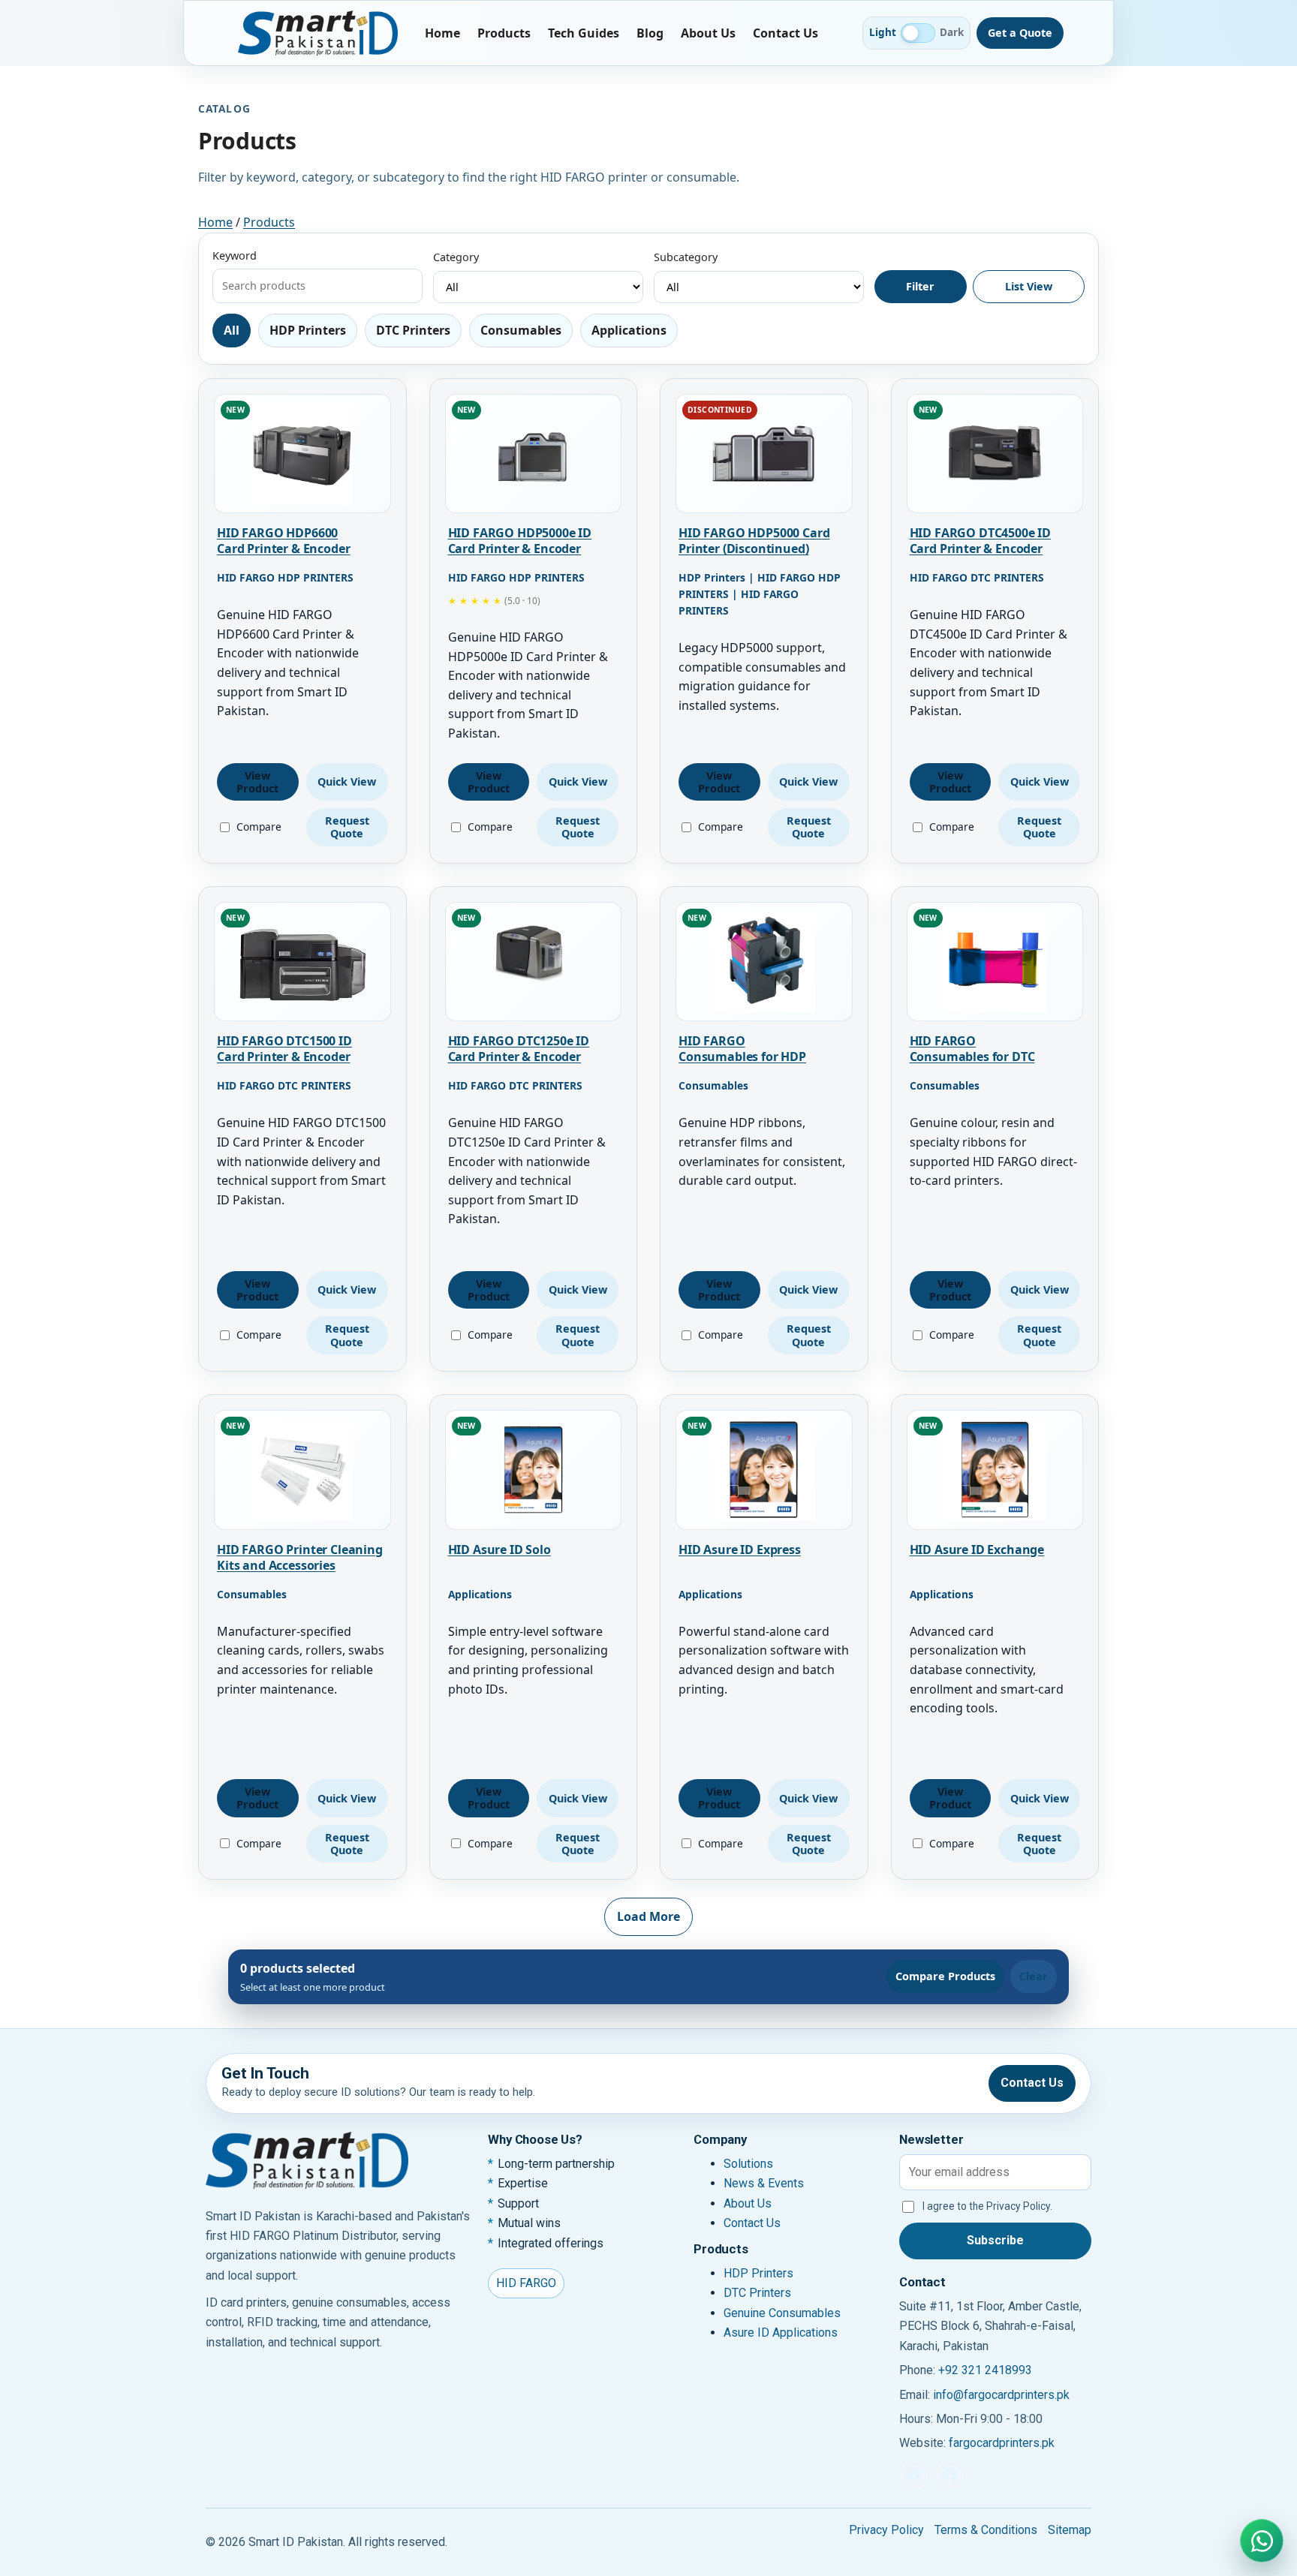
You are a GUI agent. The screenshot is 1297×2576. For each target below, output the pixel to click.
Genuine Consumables (782, 2313)
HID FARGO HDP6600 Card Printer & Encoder (283, 541)
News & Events (764, 2183)
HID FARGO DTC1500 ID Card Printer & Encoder (284, 1049)
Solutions (748, 2164)
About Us (708, 33)
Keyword (235, 255)
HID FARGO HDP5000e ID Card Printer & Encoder (520, 541)
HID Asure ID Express (740, 1550)
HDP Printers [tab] (308, 330)
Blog (650, 33)
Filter (920, 286)
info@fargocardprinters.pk (1001, 2395)
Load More (648, 1916)
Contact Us (785, 33)
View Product (257, 782)
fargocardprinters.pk (1002, 2443)
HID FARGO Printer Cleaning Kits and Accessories (300, 1557)
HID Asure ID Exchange (977, 1550)
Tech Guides (584, 33)
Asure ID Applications (781, 2333)
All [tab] (232, 330)
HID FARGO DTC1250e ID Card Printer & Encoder (519, 1049)
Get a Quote (1020, 33)
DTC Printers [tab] (413, 330)
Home (442, 33)
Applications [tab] (629, 330)
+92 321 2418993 (985, 2370)
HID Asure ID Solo (500, 1550)
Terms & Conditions (986, 2530)
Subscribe (995, 2240)
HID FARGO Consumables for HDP (742, 1049)
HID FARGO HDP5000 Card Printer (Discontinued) (754, 541)
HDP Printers (758, 2273)
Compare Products (945, 1976)
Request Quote (347, 827)
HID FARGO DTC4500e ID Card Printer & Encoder (981, 541)
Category (456, 257)
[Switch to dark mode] (918, 33)
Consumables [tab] (521, 330)
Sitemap (1070, 2530)
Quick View (347, 782)
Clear (1034, 1976)
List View (1029, 286)
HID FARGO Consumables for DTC (972, 1049)
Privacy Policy (886, 2530)
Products (504, 33)
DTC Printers (757, 2293)
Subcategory (686, 257)
